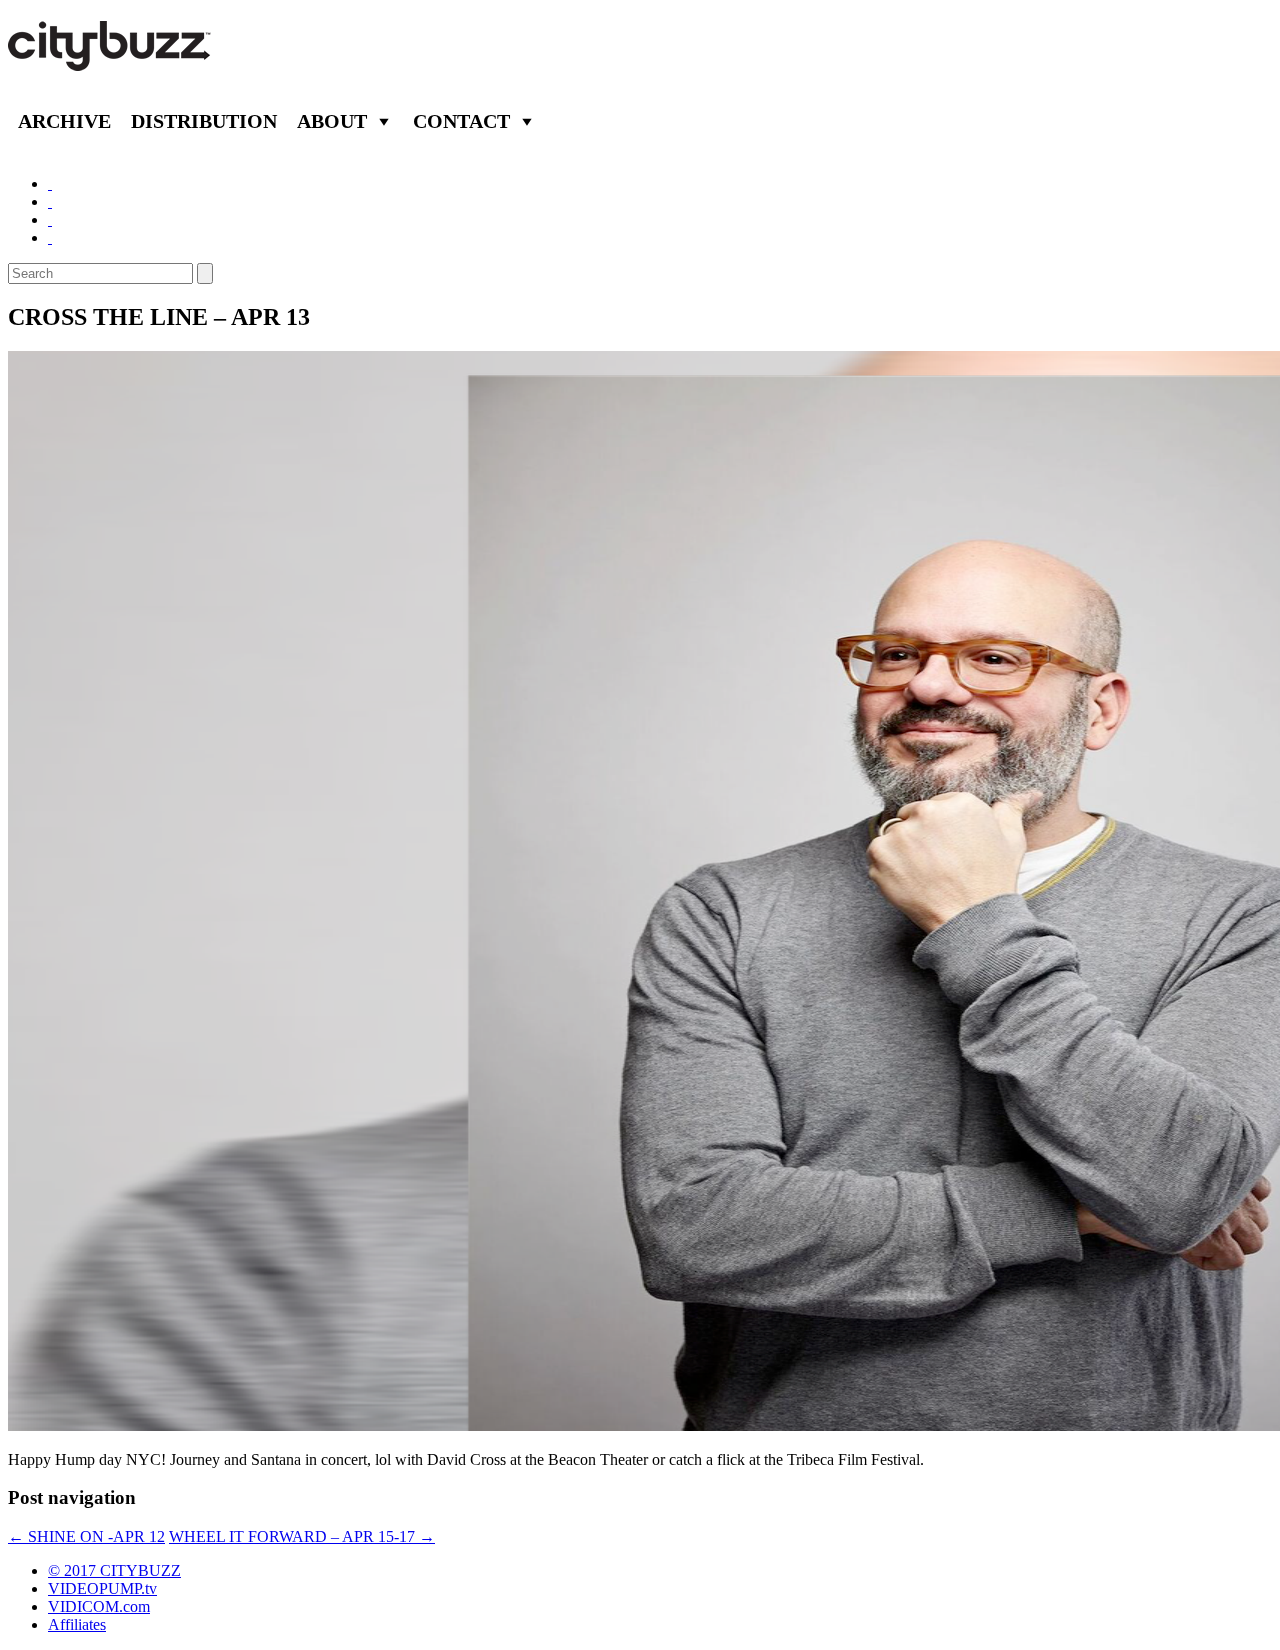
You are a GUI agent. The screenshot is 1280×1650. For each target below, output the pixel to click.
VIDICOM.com (99, 1606)
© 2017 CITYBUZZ (114, 1570)
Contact (461, 121)
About (332, 121)
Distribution (204, 121)
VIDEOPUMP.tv (102, 1588)
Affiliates (77, 1624)
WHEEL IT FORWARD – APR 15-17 (302, 1536)
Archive (64, 121)
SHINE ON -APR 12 (86, 1536)
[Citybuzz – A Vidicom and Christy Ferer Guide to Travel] (111, 60)
